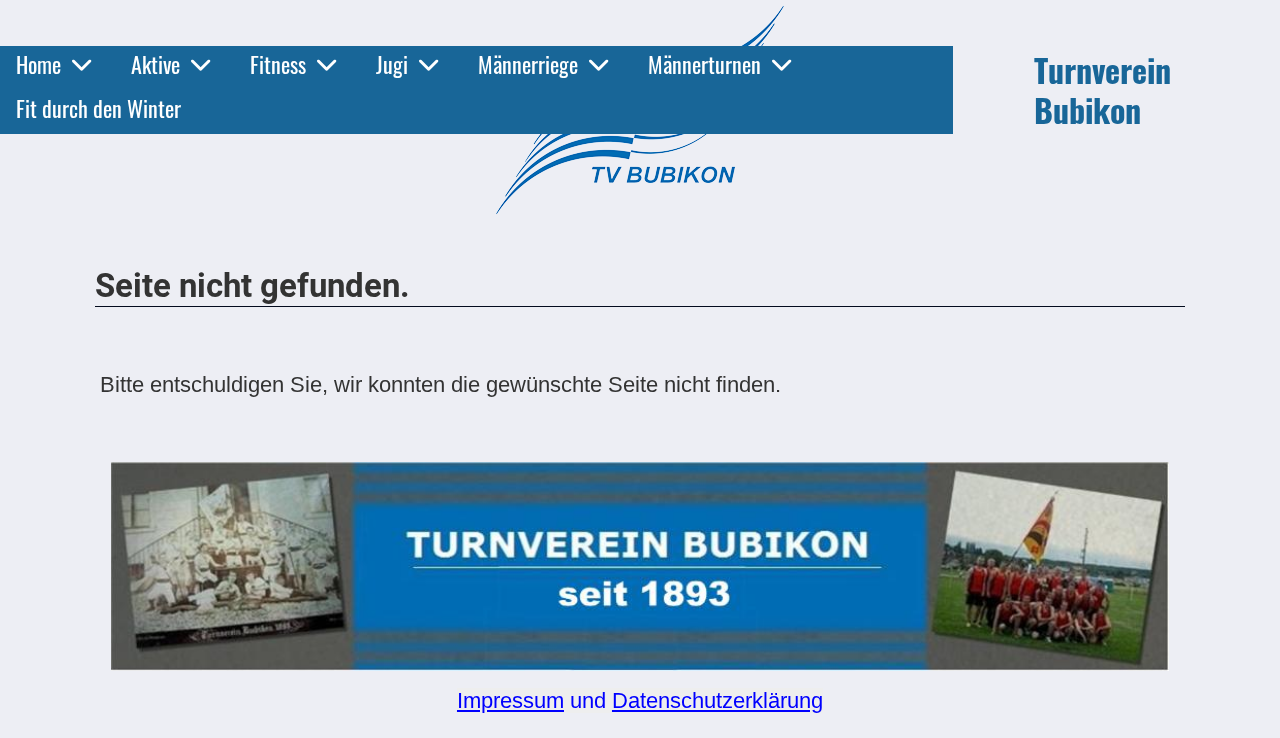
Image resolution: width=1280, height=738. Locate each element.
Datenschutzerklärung (717, 700)
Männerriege (528, 64)
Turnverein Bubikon (1102, 90)
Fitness (278, 64)
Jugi (392, 64)
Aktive (155, 64)
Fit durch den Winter (98, 108)
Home (38, 64)
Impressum (510, 700)
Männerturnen (704, 64)
